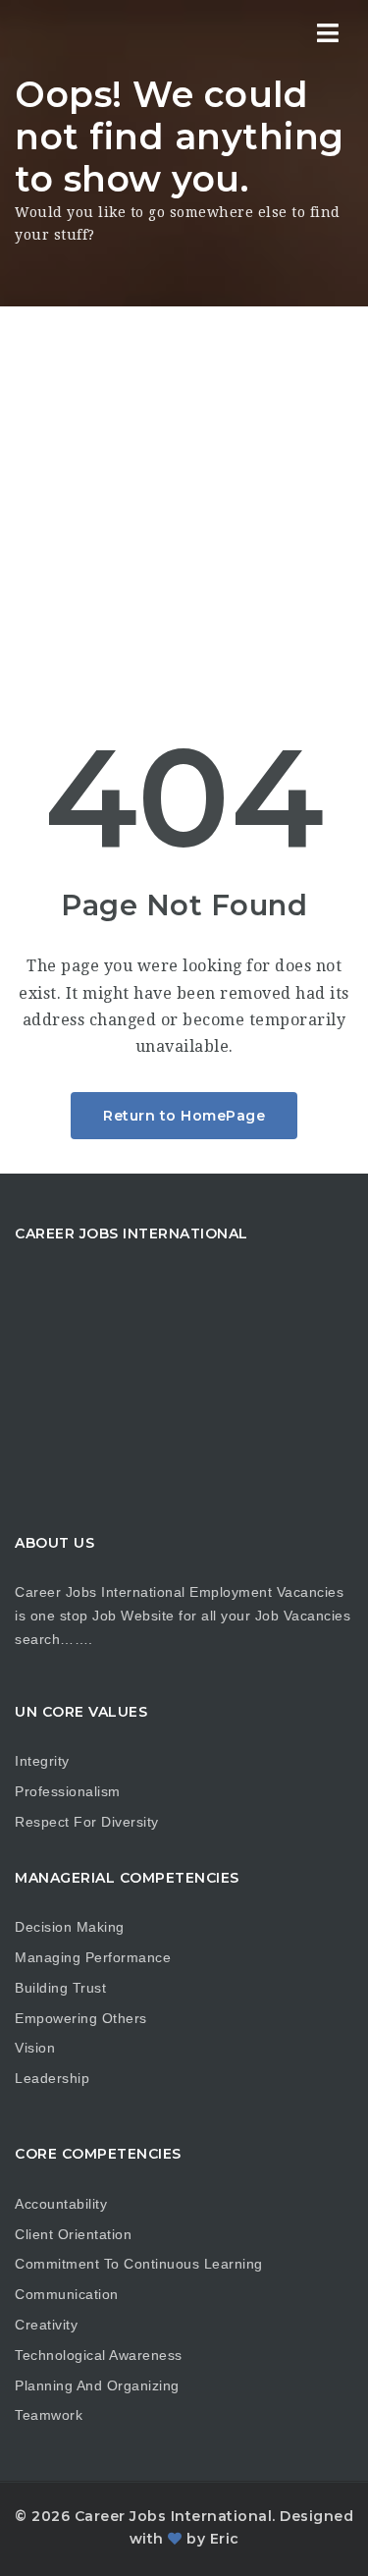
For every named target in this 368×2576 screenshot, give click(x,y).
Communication (67, 2294)
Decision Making (70, 1927)
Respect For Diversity (87, 1822)
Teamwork (49, 2415)
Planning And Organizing (97, 2385)
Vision (35, 2048)
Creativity (46, 2325)
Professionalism (68, 1791)
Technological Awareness (99, 2355)
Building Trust (60, 1988)
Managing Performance (93, 1957)
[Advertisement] (184, 500)
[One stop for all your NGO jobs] (98, 34)
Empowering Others (81, 2018)
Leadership (52, 2078)
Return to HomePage (184, 1116)
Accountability (61, 2204)
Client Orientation (73, 2234)
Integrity (42, 1761)
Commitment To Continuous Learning (139, 2264)
